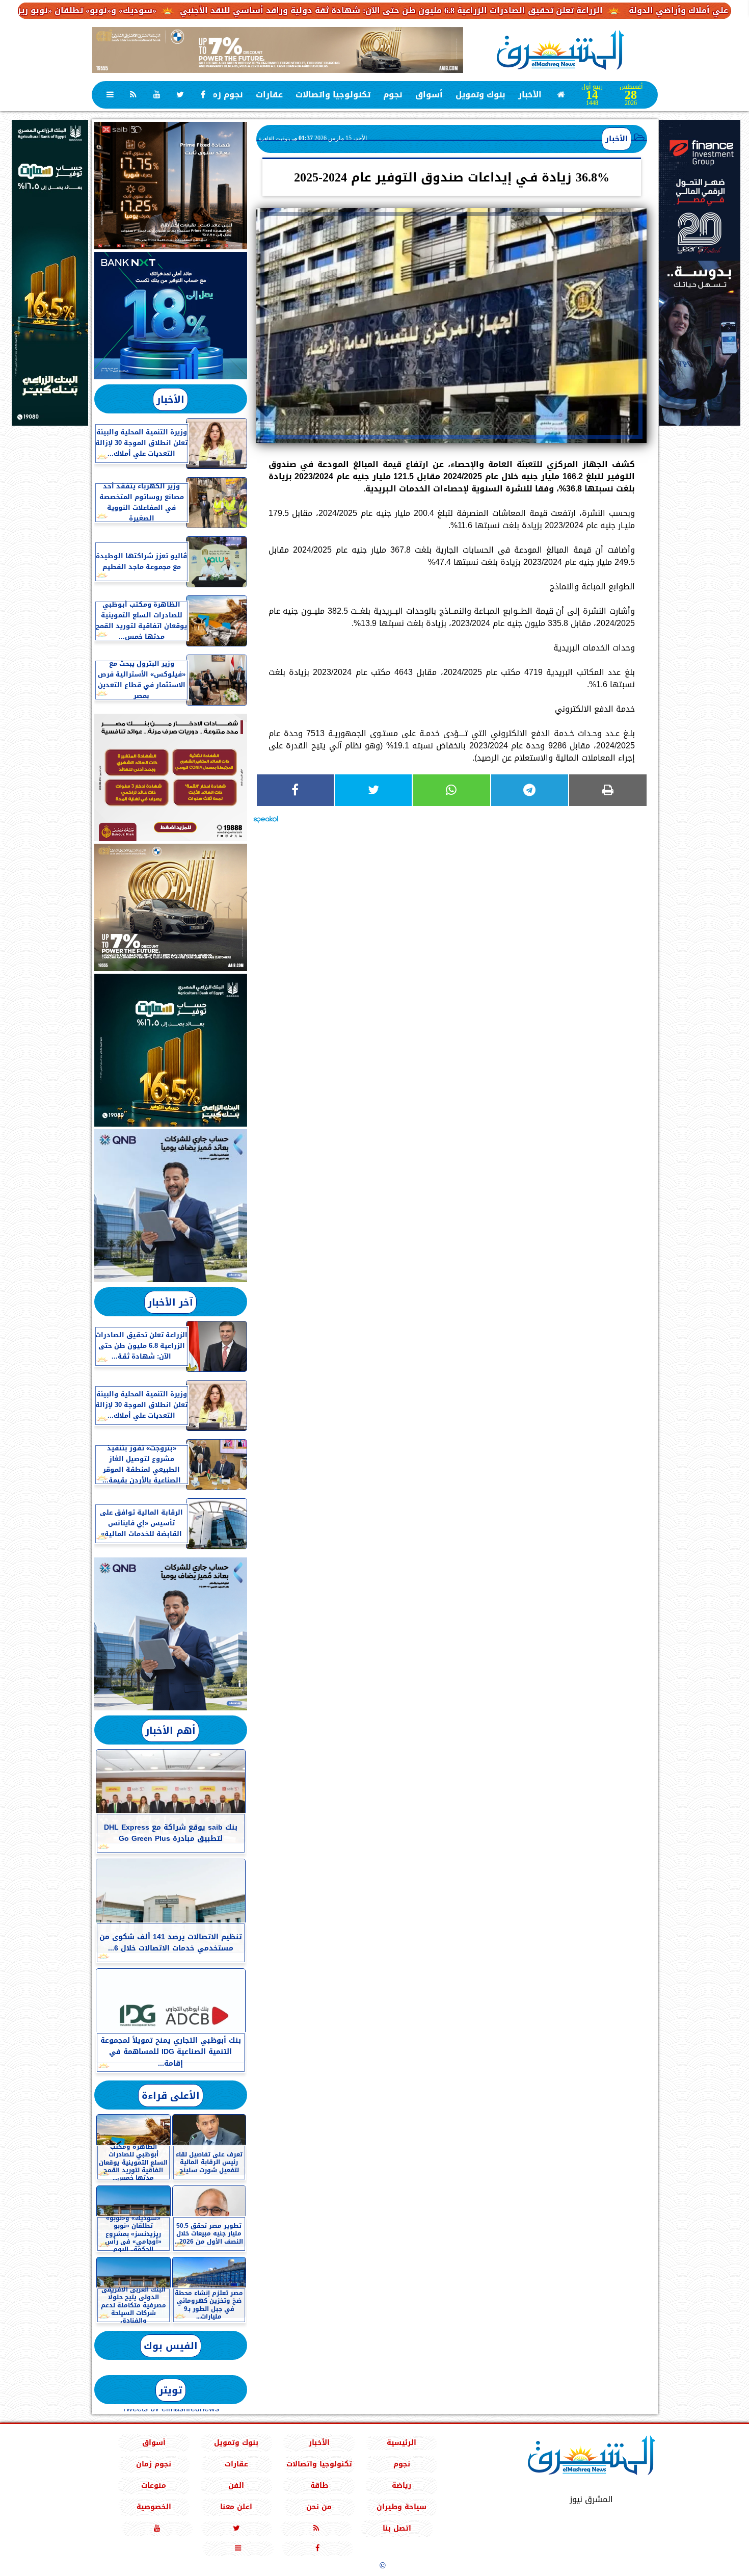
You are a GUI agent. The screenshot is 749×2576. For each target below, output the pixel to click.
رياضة (402, 2486)
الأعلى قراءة (171, 2096)
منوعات (154, 2486)
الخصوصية (153, 2507)
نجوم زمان (223, 95)
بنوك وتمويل (480, 95)
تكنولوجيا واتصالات (333, 95)
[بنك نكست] (171, 316)
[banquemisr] (171, 777)
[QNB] (171, 1206)
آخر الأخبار (170, 1302)
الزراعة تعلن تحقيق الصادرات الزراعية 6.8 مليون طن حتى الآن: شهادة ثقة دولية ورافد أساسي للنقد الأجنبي (486, 10)
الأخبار (530, 95)
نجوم (393, 95)
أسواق (429, 95)
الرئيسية (402, 2443)
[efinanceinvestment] (700, 324)
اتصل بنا (397, 2528)
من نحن (319, 2507)
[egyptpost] (50, 273)
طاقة (319, 2486)
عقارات (269, 95)
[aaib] (278, 50)
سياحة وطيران (402, 2507)
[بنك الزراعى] (171, 1050)
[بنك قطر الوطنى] (171, 1634)
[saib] (171, 186)
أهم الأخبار (170, 1731)
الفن (236, 2486)
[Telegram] (530, 790)
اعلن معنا (236, 2507)
